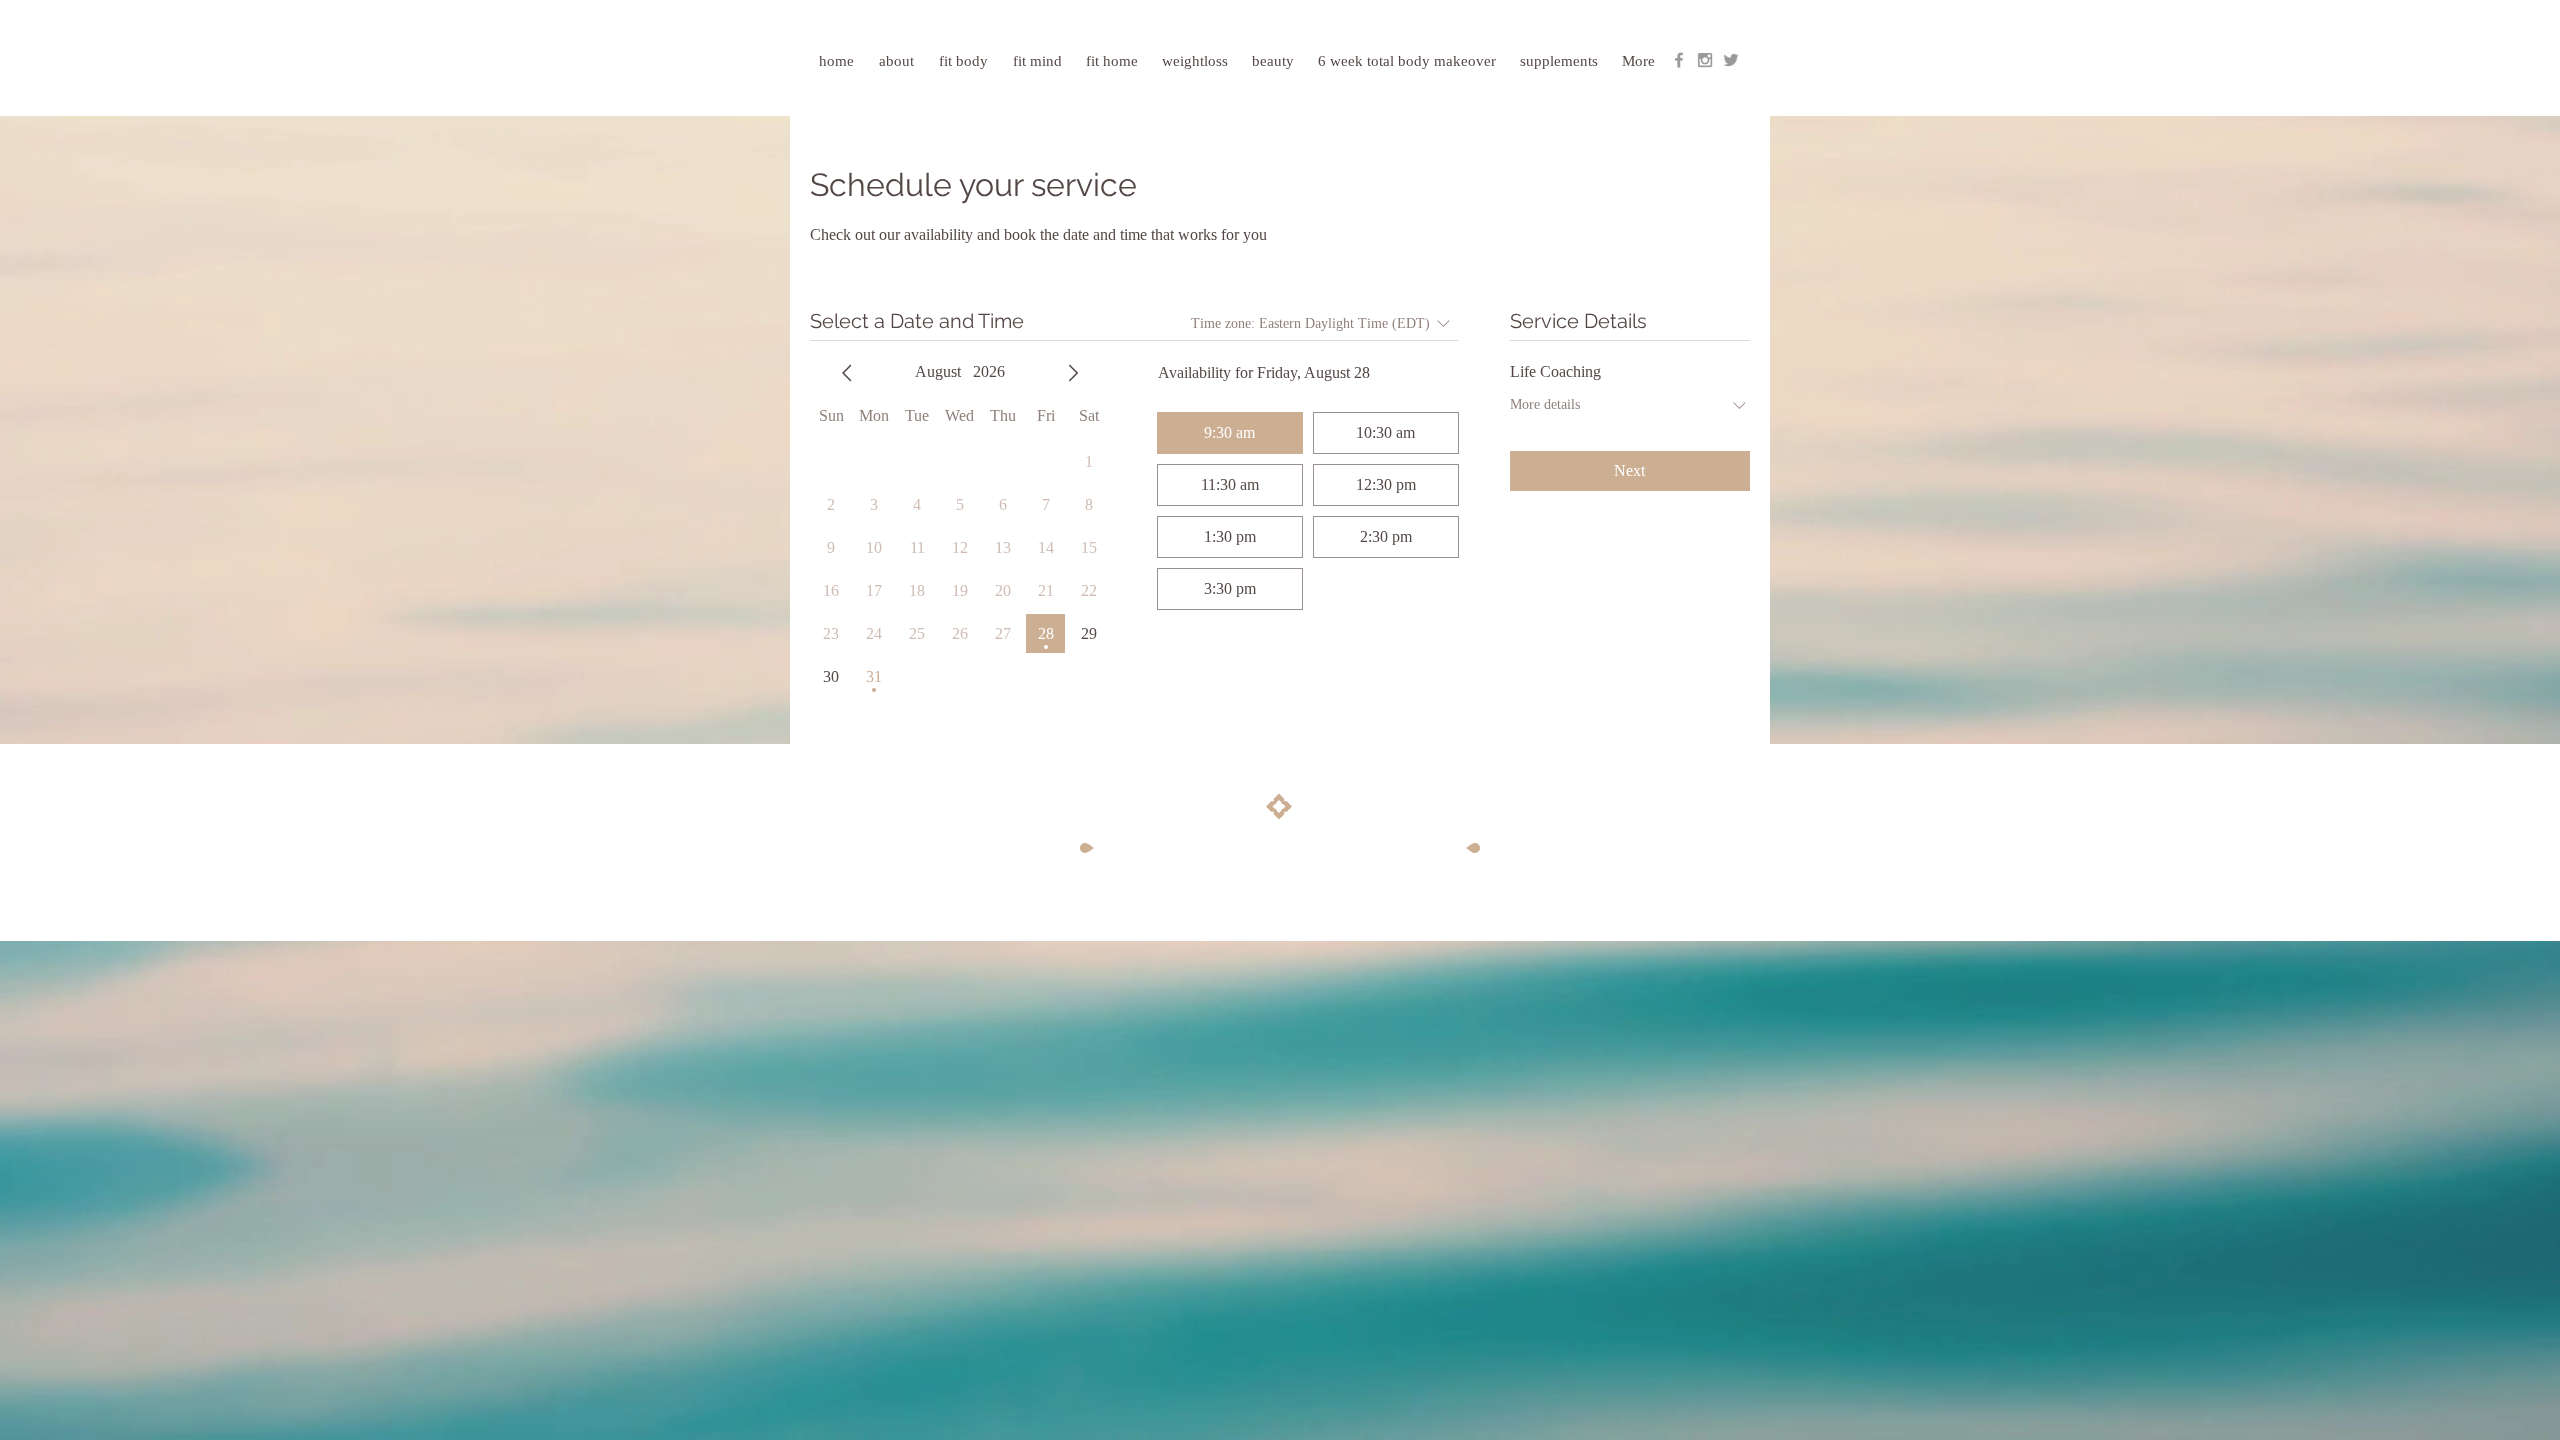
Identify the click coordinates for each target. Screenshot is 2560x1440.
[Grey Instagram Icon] (1705, 60)
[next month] (1073, 373)
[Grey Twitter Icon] (1731, 60)
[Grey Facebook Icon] (1679, 60)
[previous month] (847, 373)
